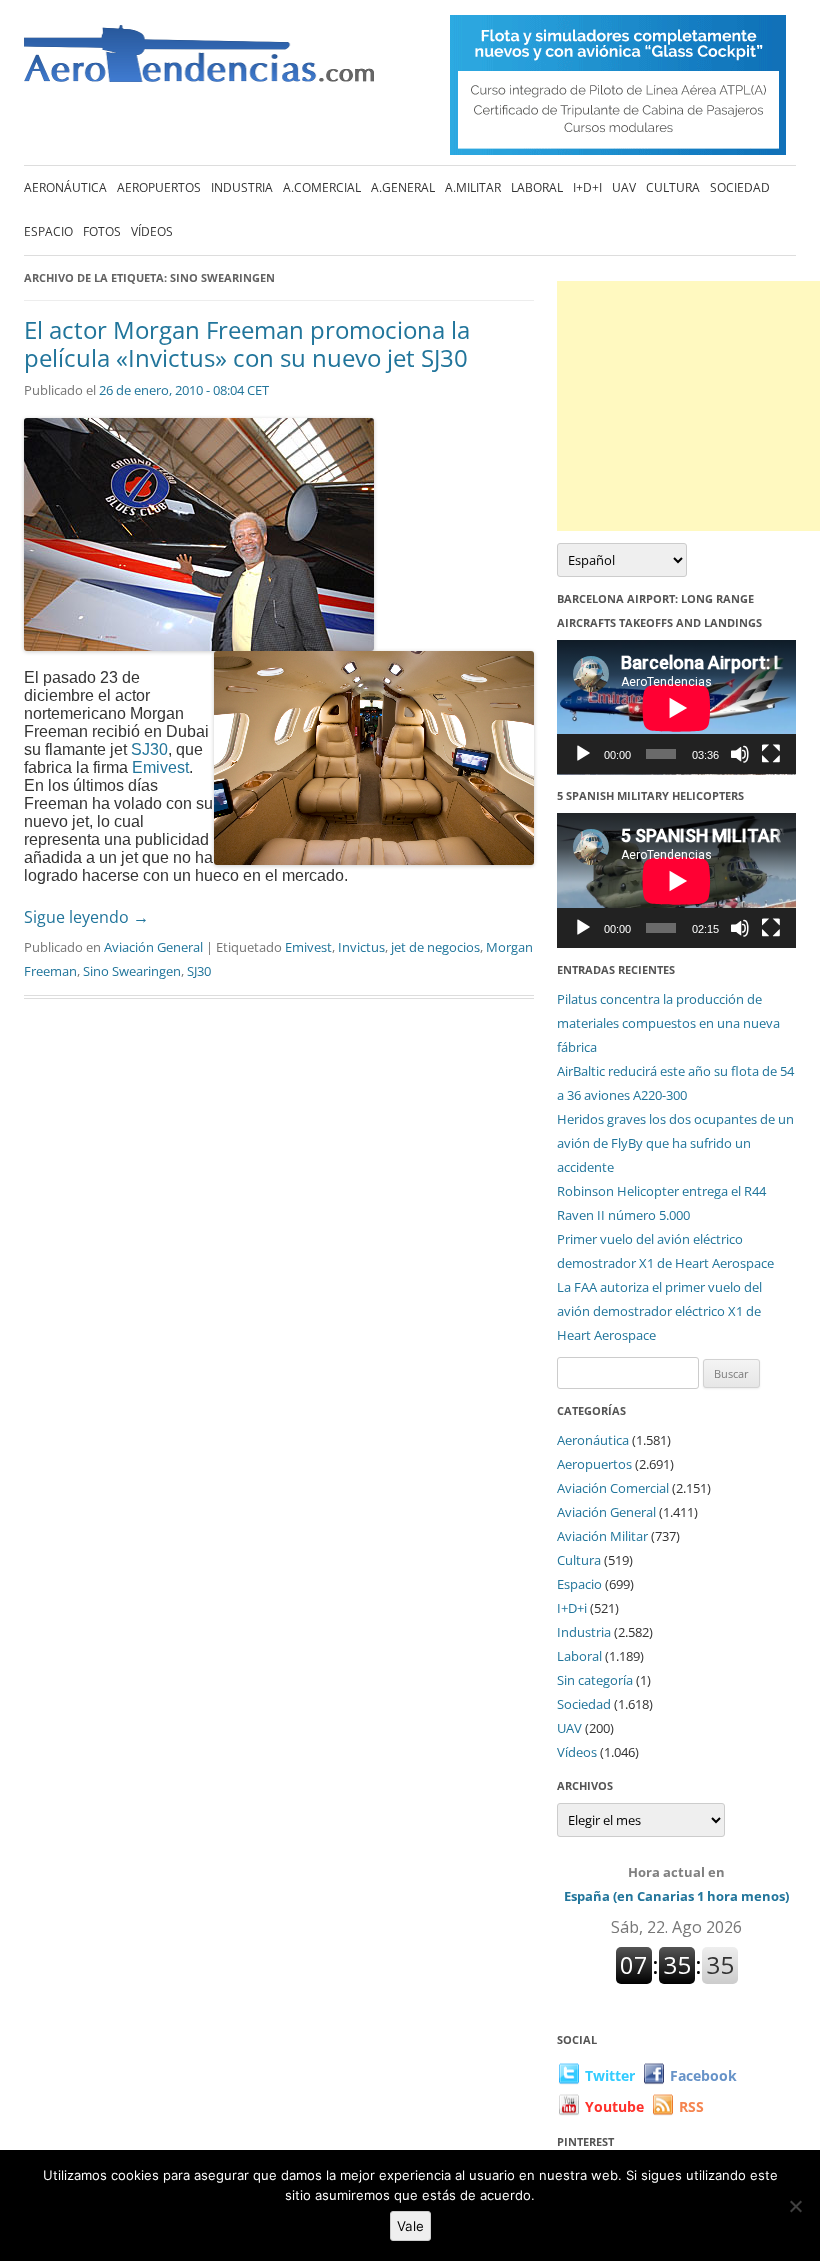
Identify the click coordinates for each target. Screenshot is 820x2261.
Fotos (102, 231)
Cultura (673, 187)
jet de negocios (435, 947)
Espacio (48, 231)
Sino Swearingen (132, 971)
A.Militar (473, 187)
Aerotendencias (199, 62)
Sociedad (740, 187)
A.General (403, 187)
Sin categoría (595, 1680)
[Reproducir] (583, 754)
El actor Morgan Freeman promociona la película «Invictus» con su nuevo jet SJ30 (247, 344)
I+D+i (587, 187)
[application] (676, 707)
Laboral (537, 187)
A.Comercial (322, 187)
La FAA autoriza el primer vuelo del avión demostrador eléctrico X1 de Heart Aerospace (659, 1311)
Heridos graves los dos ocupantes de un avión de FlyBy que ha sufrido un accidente (675, 1143)
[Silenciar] (740, 754)
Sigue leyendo (86, 917)
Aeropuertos (159, 187)
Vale (410, 2226)
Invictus (361, 947)
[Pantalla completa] (771, 754)
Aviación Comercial (613, 1488)
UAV (624, 187)
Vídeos (152, 231)
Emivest (160, 767)
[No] (795, 2206)
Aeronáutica (65, 187)
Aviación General (153, 947)
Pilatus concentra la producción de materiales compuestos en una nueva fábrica (668, 1023)
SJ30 (149, 749)
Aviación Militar (602, 1536)
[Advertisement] (688, 406)
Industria (242, 187)
